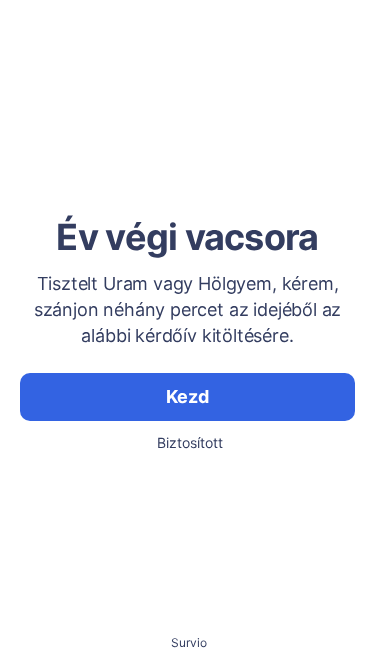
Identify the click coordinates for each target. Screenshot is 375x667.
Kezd (187, 396)
